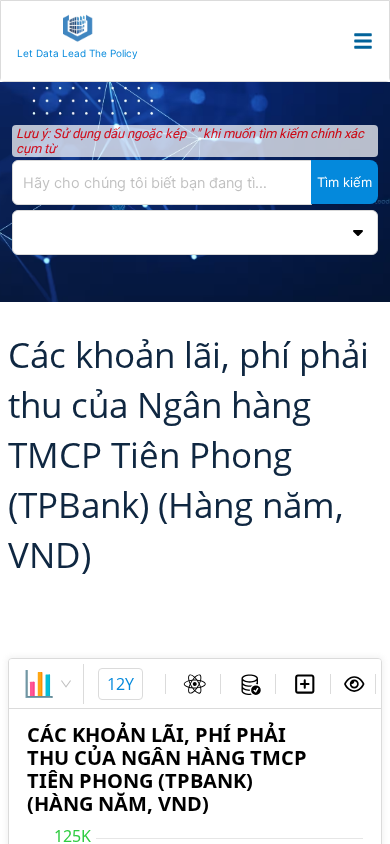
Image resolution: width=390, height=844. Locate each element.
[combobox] (195, 182)
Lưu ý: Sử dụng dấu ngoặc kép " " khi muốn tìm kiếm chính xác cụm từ (190, 141)
